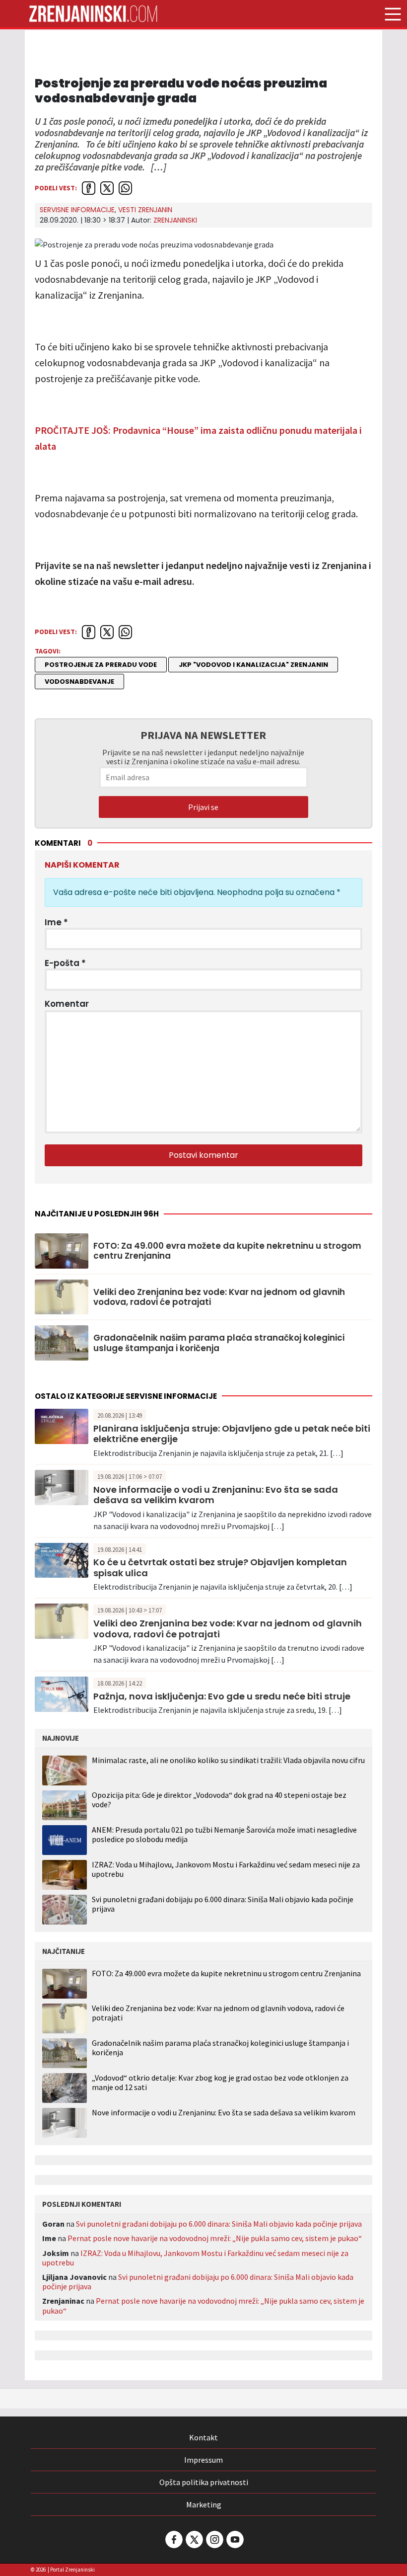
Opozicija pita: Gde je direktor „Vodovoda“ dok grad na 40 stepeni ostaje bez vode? (219, 1800)
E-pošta (65, 963)
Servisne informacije (77, 210)
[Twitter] (194, 2539)
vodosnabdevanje (79, 682)
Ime (56, 922)
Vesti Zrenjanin (145, 210)
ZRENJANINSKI (175, 220)
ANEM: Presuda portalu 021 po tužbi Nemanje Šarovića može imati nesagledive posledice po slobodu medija (224, 1834)
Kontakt (203, 2437)
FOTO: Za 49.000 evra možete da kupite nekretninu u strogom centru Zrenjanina (227, 1251)
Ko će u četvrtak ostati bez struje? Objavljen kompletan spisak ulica (220, 1568)
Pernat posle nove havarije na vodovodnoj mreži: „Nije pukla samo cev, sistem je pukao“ (215, 2238)
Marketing (204, 2504)
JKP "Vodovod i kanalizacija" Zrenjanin (253, 665)
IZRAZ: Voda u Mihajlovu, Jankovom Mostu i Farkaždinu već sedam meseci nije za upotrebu (226, 1869)
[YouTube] (234, 2539)
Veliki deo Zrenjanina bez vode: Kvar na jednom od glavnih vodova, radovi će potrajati (219, 1297)
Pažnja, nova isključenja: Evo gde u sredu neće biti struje (222, 1696)
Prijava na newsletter (203, 735)
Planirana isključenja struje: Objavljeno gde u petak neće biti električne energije (232, 1434)
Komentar (67, 1004)
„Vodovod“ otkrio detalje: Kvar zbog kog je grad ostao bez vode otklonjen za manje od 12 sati (220, 2083)
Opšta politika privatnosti (204, 2482)
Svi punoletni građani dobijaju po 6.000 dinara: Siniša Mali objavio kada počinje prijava (223, 1904)
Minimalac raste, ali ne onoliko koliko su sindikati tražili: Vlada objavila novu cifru (228, 1760)
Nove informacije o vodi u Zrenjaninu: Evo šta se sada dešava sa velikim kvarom (216, 1495)
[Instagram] (214, 2539)
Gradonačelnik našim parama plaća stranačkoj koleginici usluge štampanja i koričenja (219, 1343)
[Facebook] (173, 2539)
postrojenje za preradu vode (101, 665)
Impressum (203, 2460)
